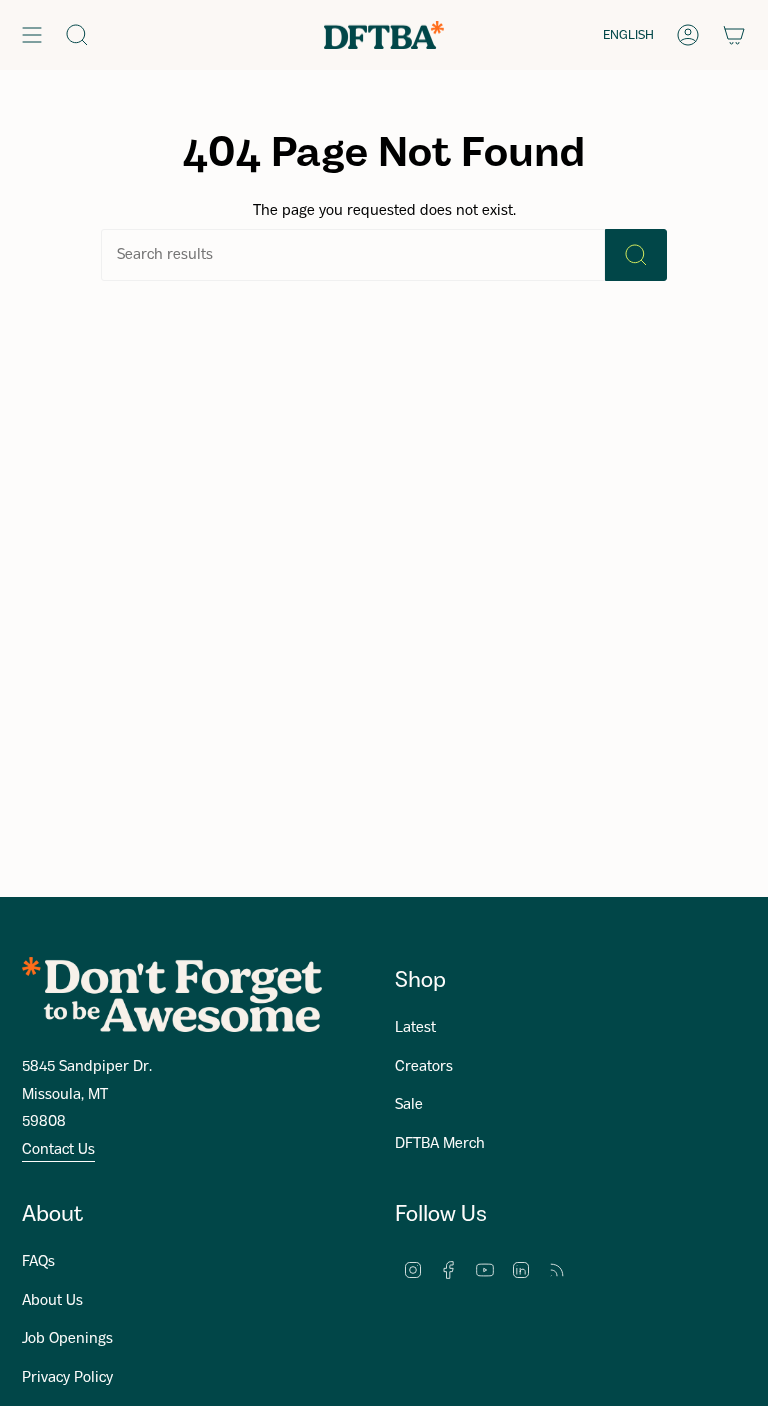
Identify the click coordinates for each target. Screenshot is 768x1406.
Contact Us (58, 1150)
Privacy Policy (67, 1378)
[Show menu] (32, 35)
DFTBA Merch (440, 1144)
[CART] (734, 35)
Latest (415, 1028)
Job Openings (67, 1339)
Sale (409, 1105)
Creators (424, 1067)
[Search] (636, 255)
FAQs (38, 1262)
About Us (52, 1301)
